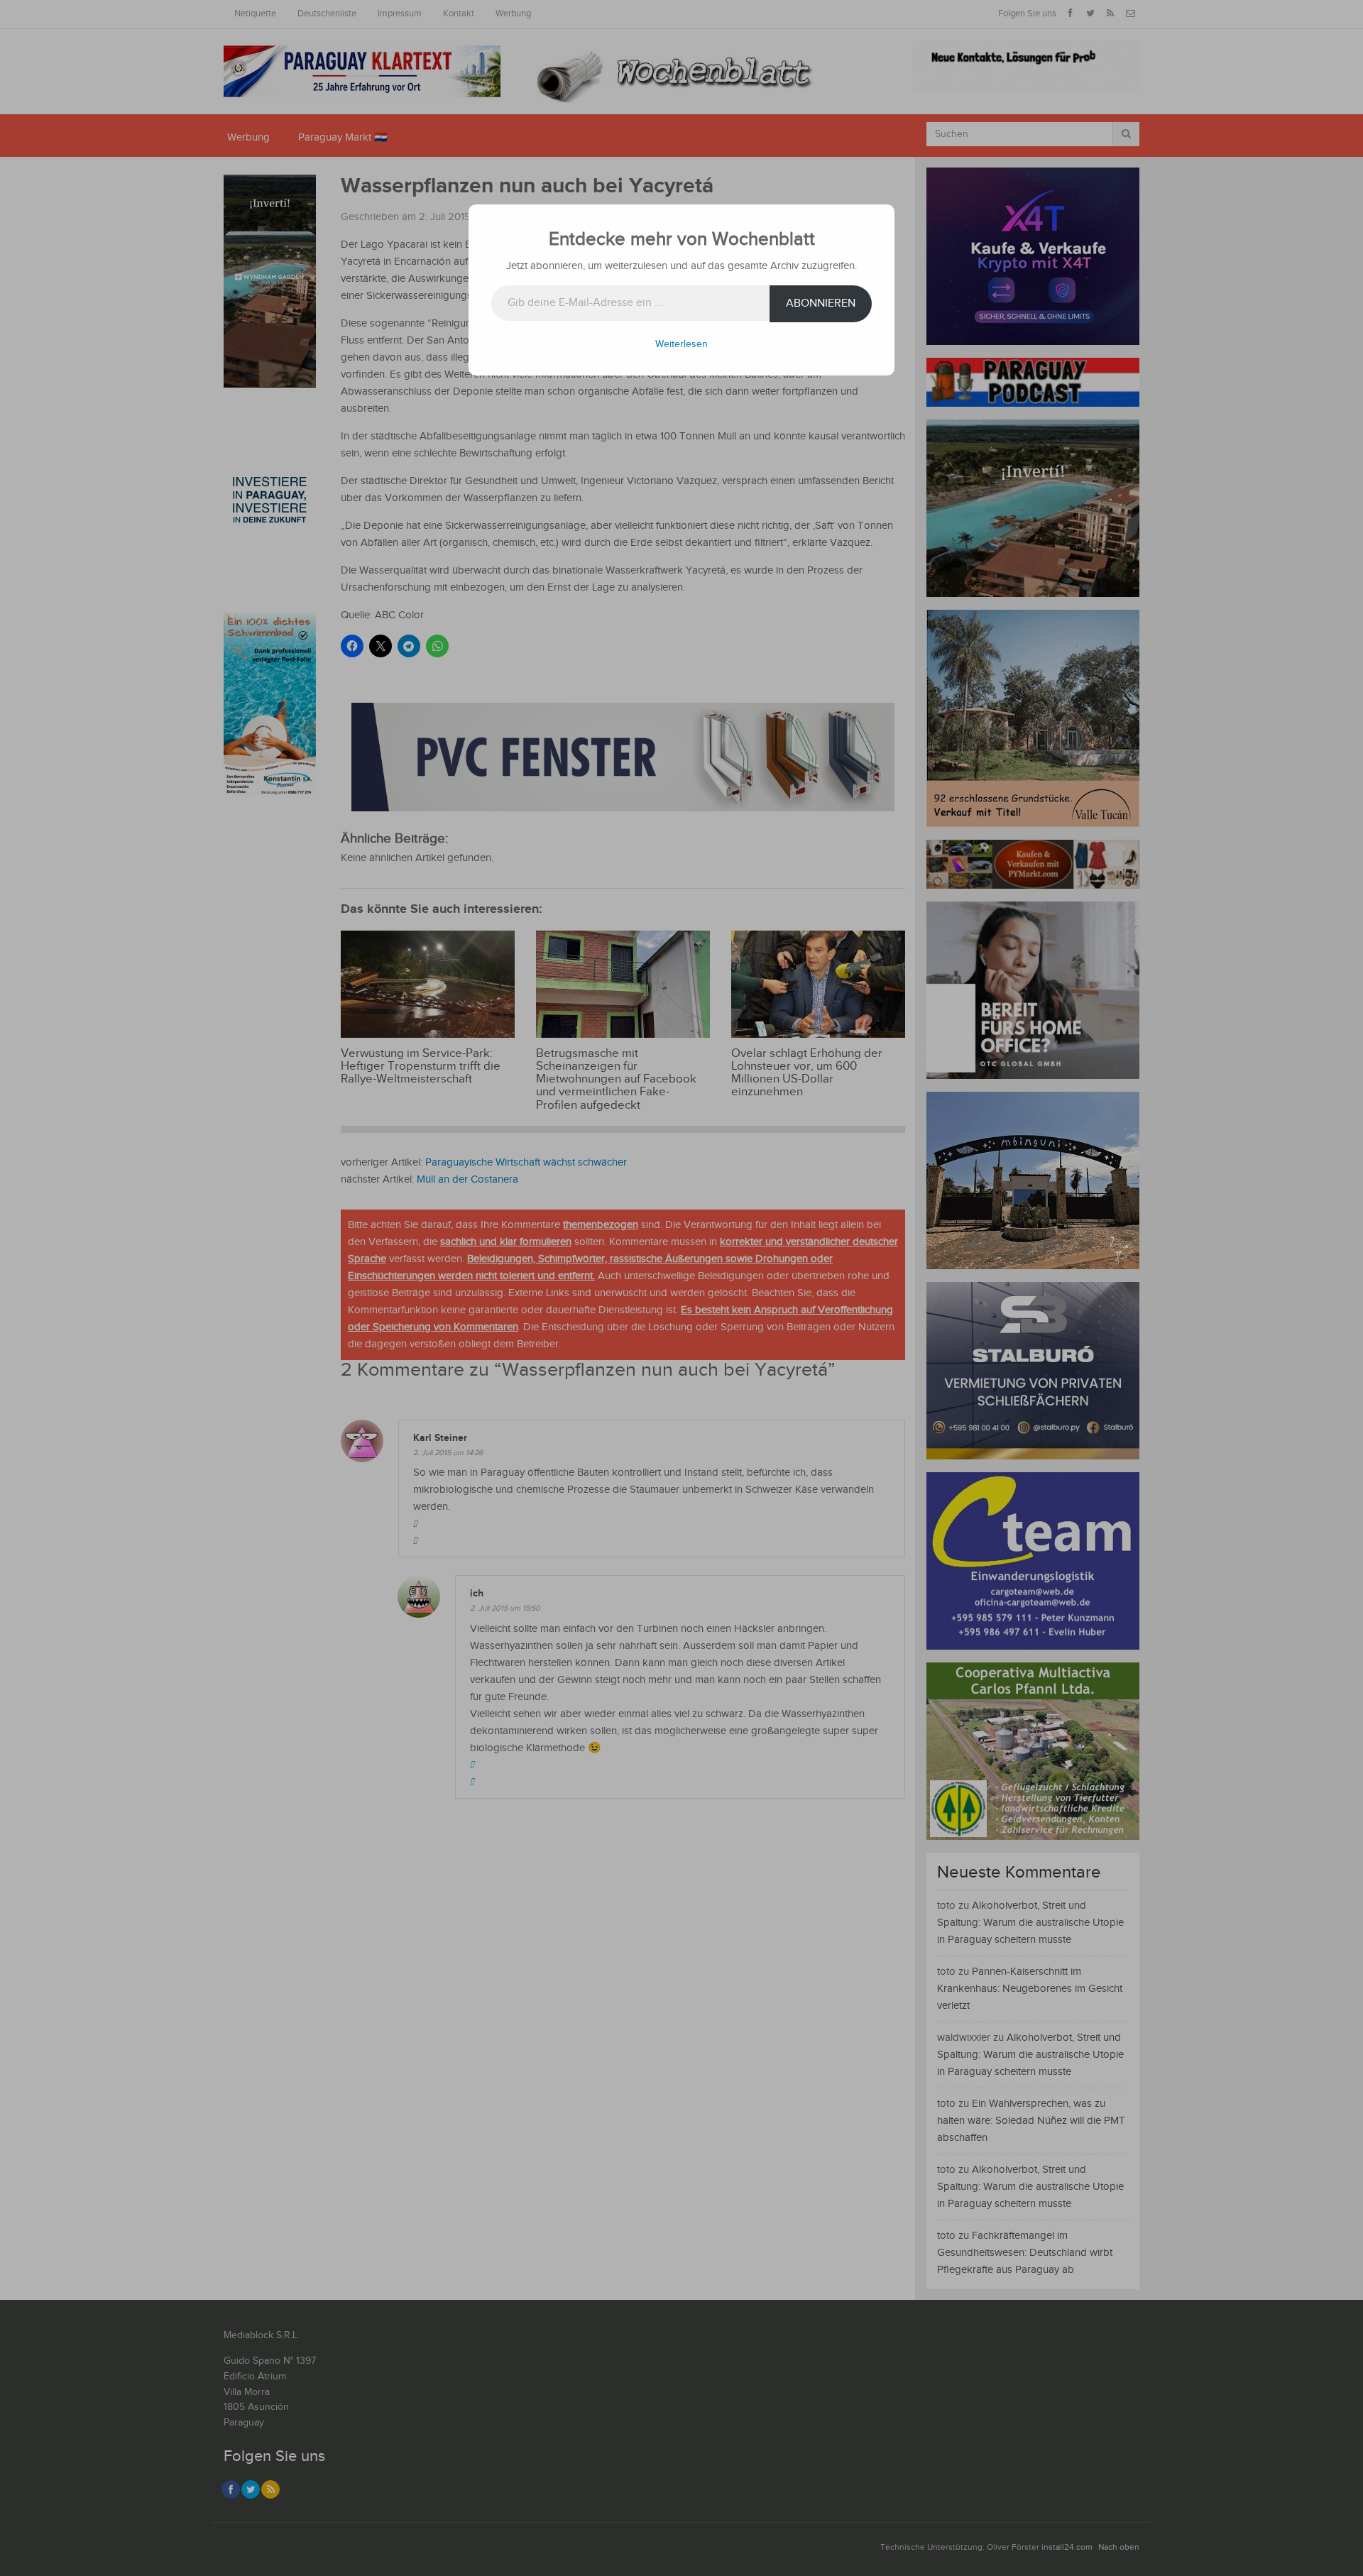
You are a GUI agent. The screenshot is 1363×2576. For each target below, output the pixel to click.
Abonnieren (821, 303)
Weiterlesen (681, 344)
